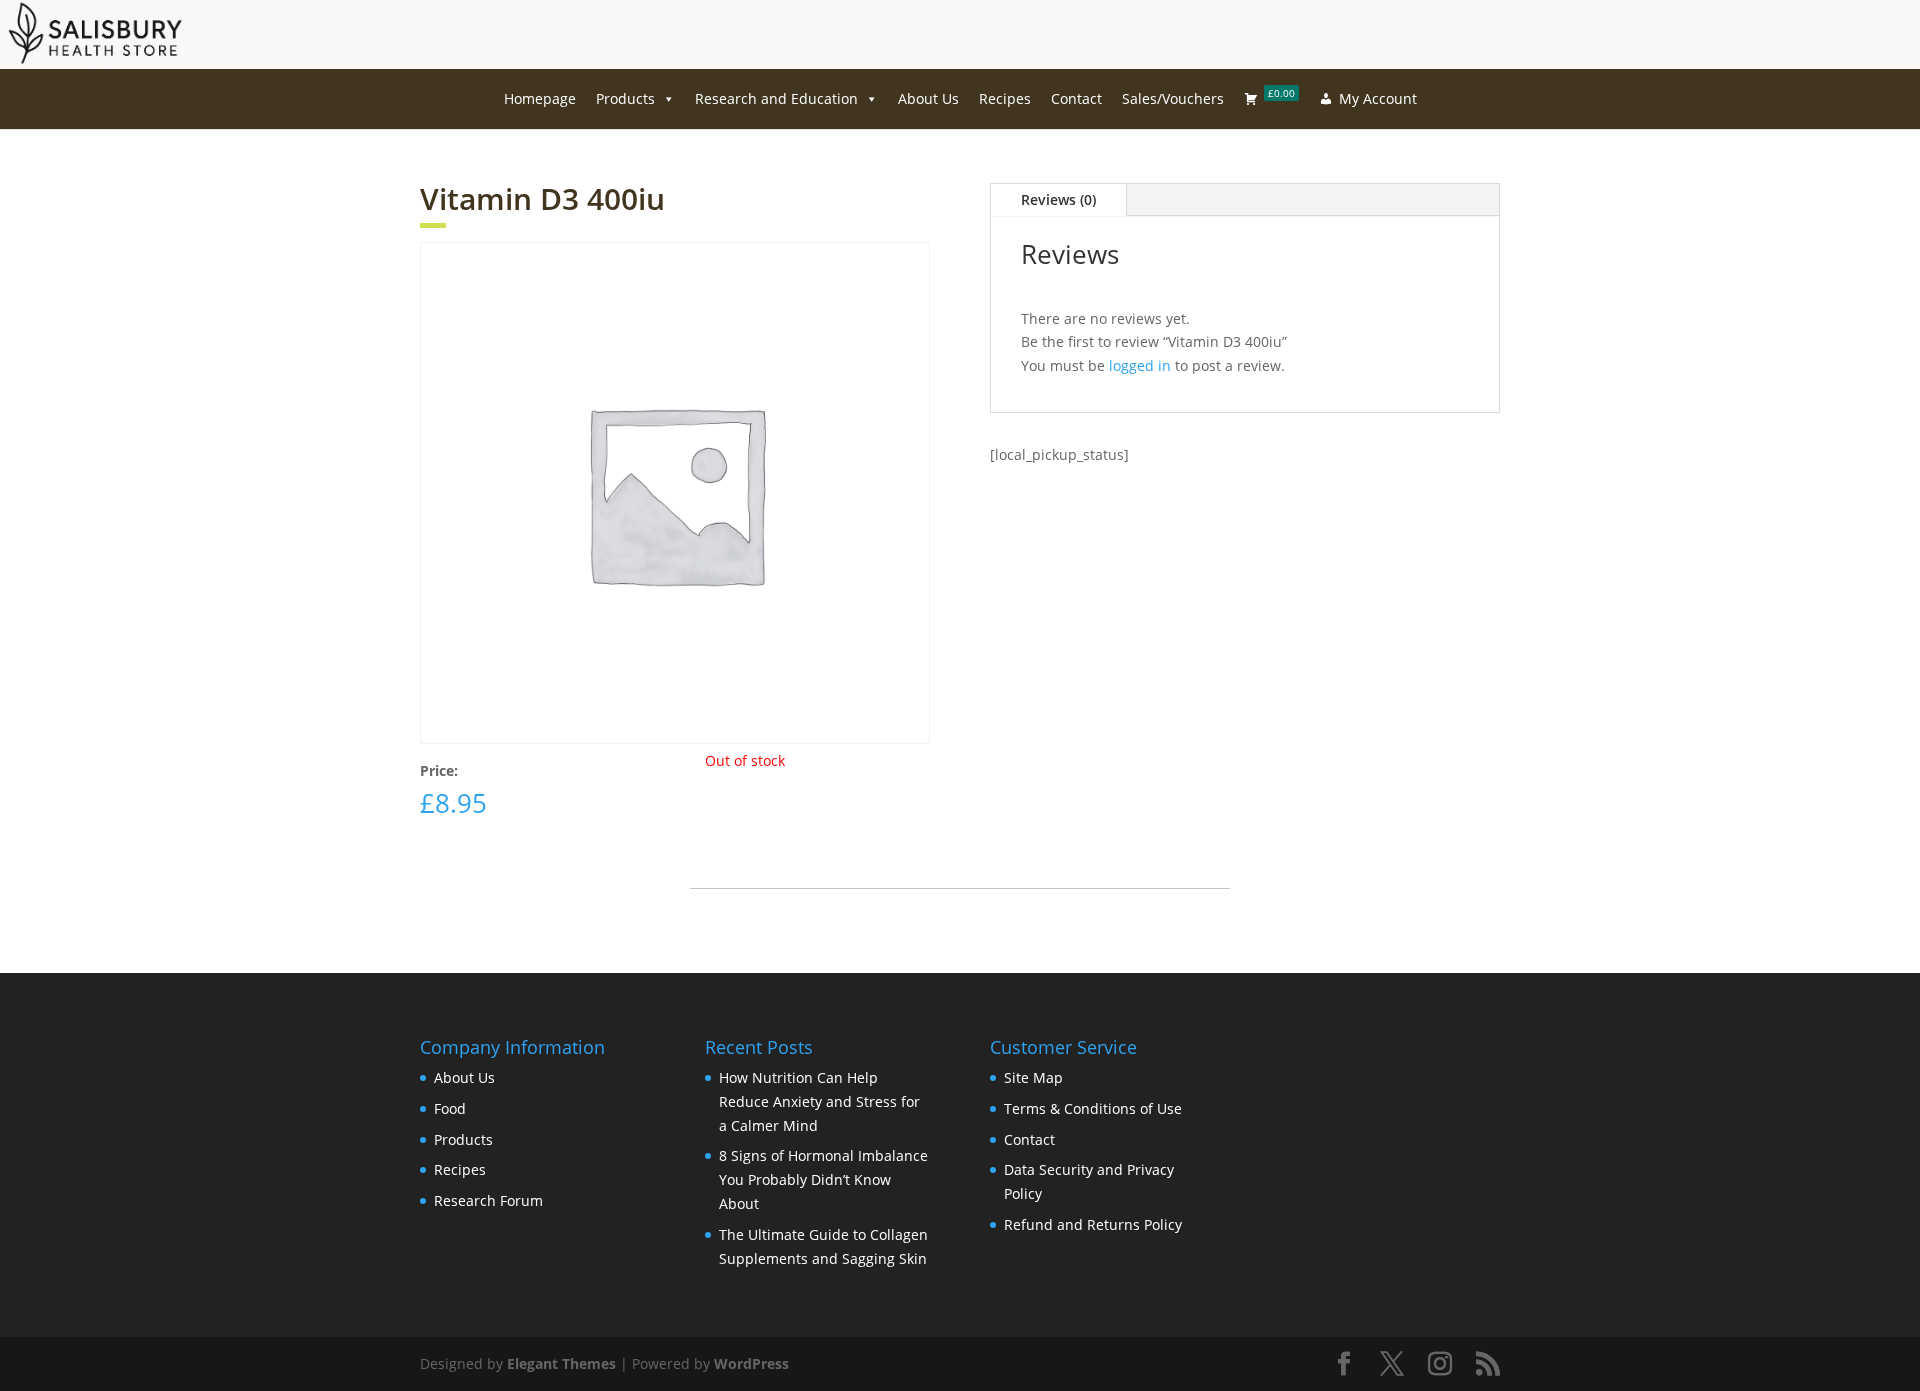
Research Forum (488, 1200)
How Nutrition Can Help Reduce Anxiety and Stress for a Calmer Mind (819, 1101)
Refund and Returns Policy (1093, 1224)
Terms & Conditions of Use (1093, 1108)
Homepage (540, 98)
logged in (1140, 365)
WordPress (751, 1363)
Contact (1076, 98)
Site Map (1033, 1077)
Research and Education (776, 98)
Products (625, 98)
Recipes (1005, 98)
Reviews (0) (1058, 199)
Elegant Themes (561, 1363)
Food (450, 1108)
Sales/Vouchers (1173, 98)
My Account (1378, 98)
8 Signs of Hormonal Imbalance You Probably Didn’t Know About (823, 1179)
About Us (928, 98)
